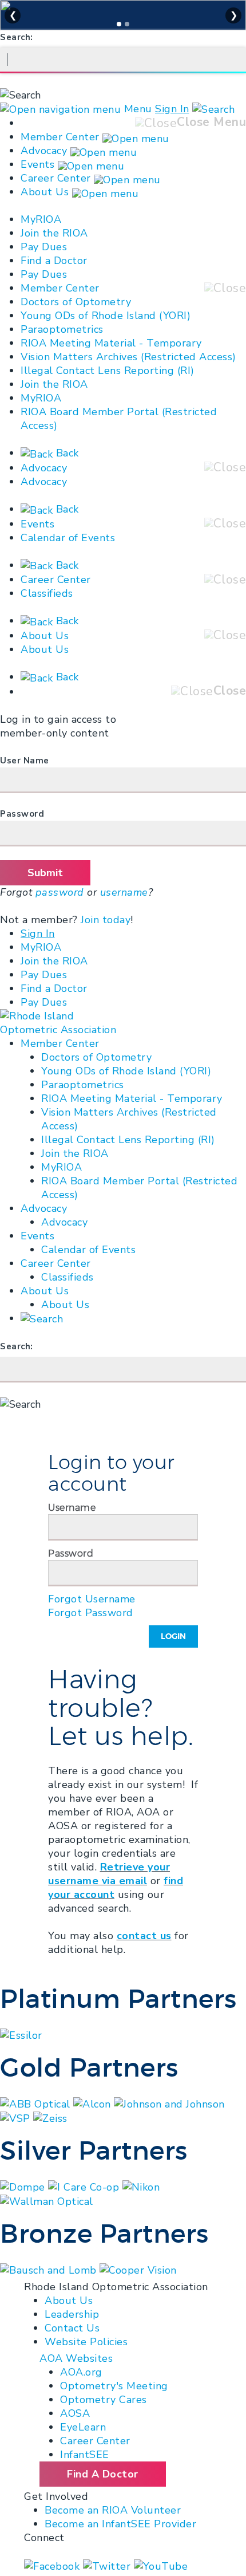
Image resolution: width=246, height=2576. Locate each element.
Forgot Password (91, 1613)
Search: (17, 37)
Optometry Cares (104, 2400)
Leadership (72, 2314)
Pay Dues (44, 247)
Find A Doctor (103, 2474)
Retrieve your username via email (109, 1874)
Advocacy (44, 151)
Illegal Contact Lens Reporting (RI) (108, 371)
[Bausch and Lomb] (50, 2269)
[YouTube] (161, 2565)
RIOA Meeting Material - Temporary (111, 343)
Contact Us (72, 2328)
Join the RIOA (54, 233)
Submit (45, 873)
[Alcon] (94, 2103)
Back (66, 453)
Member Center (60, 137)
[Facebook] (53, 2565)
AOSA (75, 2413)
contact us (144, 1936)
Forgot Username (92, 1599)
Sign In (172, 109)
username (124, 892)
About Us (45, 192)
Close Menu (211, 122)
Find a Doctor (54, 261)
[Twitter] (108, 2565)
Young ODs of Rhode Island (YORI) (106, 316)
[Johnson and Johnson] (169, 2103)
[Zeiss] (50, 2118)
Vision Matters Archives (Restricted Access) (128, 357)
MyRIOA (41, 219)
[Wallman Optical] (47, 2201)
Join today (106, 920)
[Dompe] (24, 2186)
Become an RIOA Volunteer (113, 2510)
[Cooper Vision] (138, 2269)
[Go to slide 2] (127, 24)
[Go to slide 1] (119, 24)
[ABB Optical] (37, 2103)
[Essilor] (21, 2034)
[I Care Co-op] (85, 2186)
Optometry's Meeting (114, 2386)
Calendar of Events (68, 538)
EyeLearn (83, 2427)
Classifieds (47, 593)
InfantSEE (85, 2455)
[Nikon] (141, 2186)
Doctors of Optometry (76, 302)
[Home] (61, 1023)
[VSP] (17, 2118)
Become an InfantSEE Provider (120, 2524)
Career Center (56, 178)
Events (37, 164)
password (60, 892)
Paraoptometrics (62, 329)
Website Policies (86, 2342)
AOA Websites (76, 2358)
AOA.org (81, 2372)
